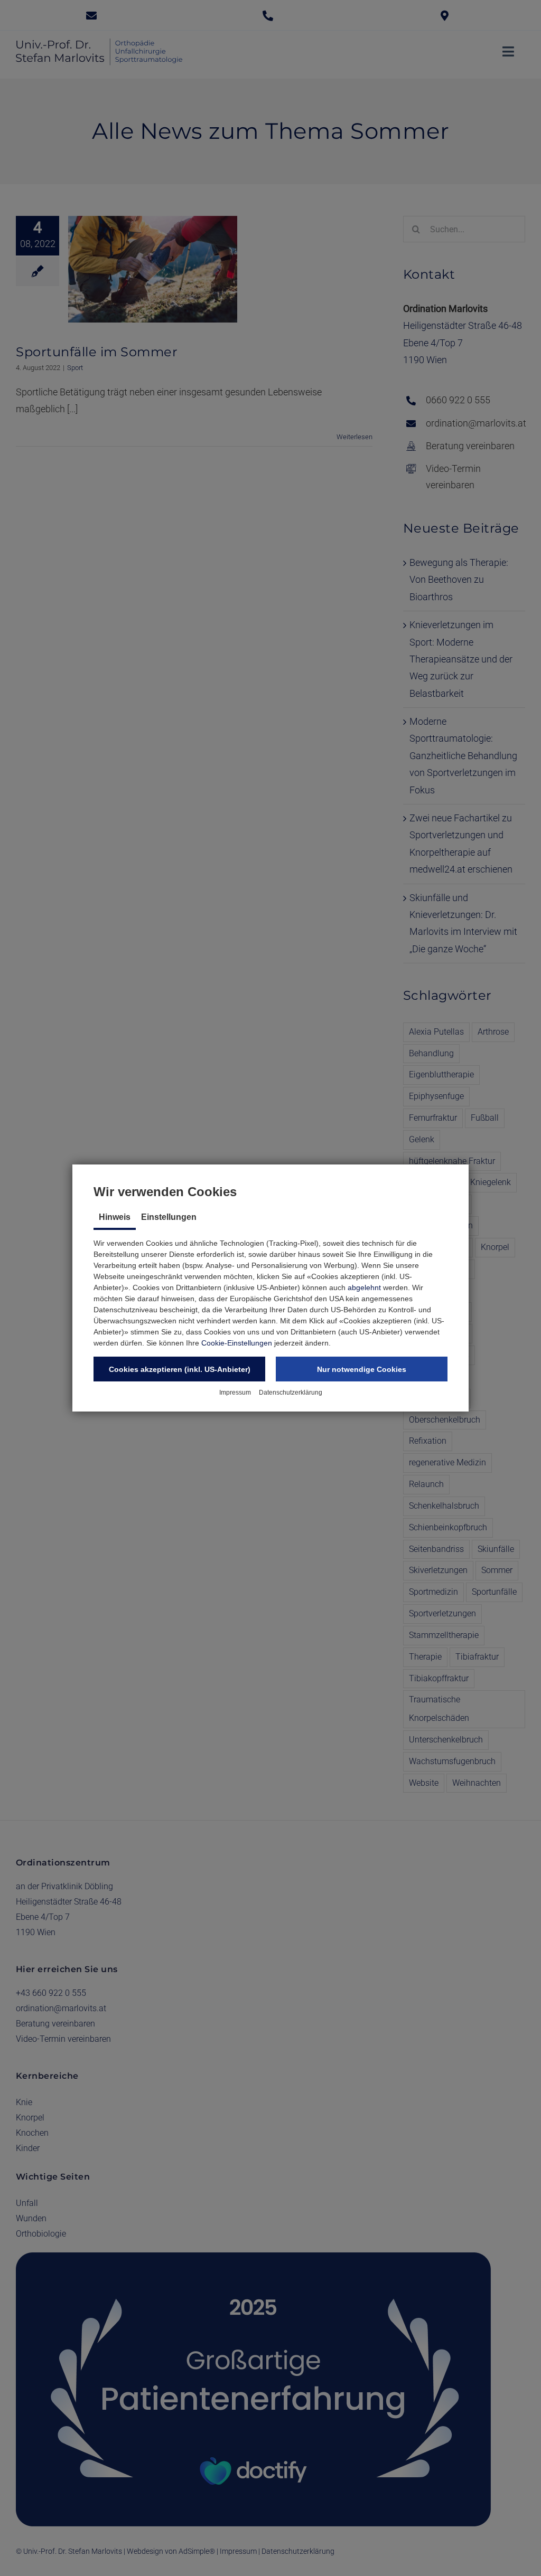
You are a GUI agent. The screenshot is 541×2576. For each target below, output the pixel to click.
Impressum (235, 1393)
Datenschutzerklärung (291, 1393)
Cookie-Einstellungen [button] (237, 1343)
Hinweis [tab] (115, 1217)
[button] (179, 1369)
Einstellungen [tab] (169, 1217)
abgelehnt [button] (364, 1287)
